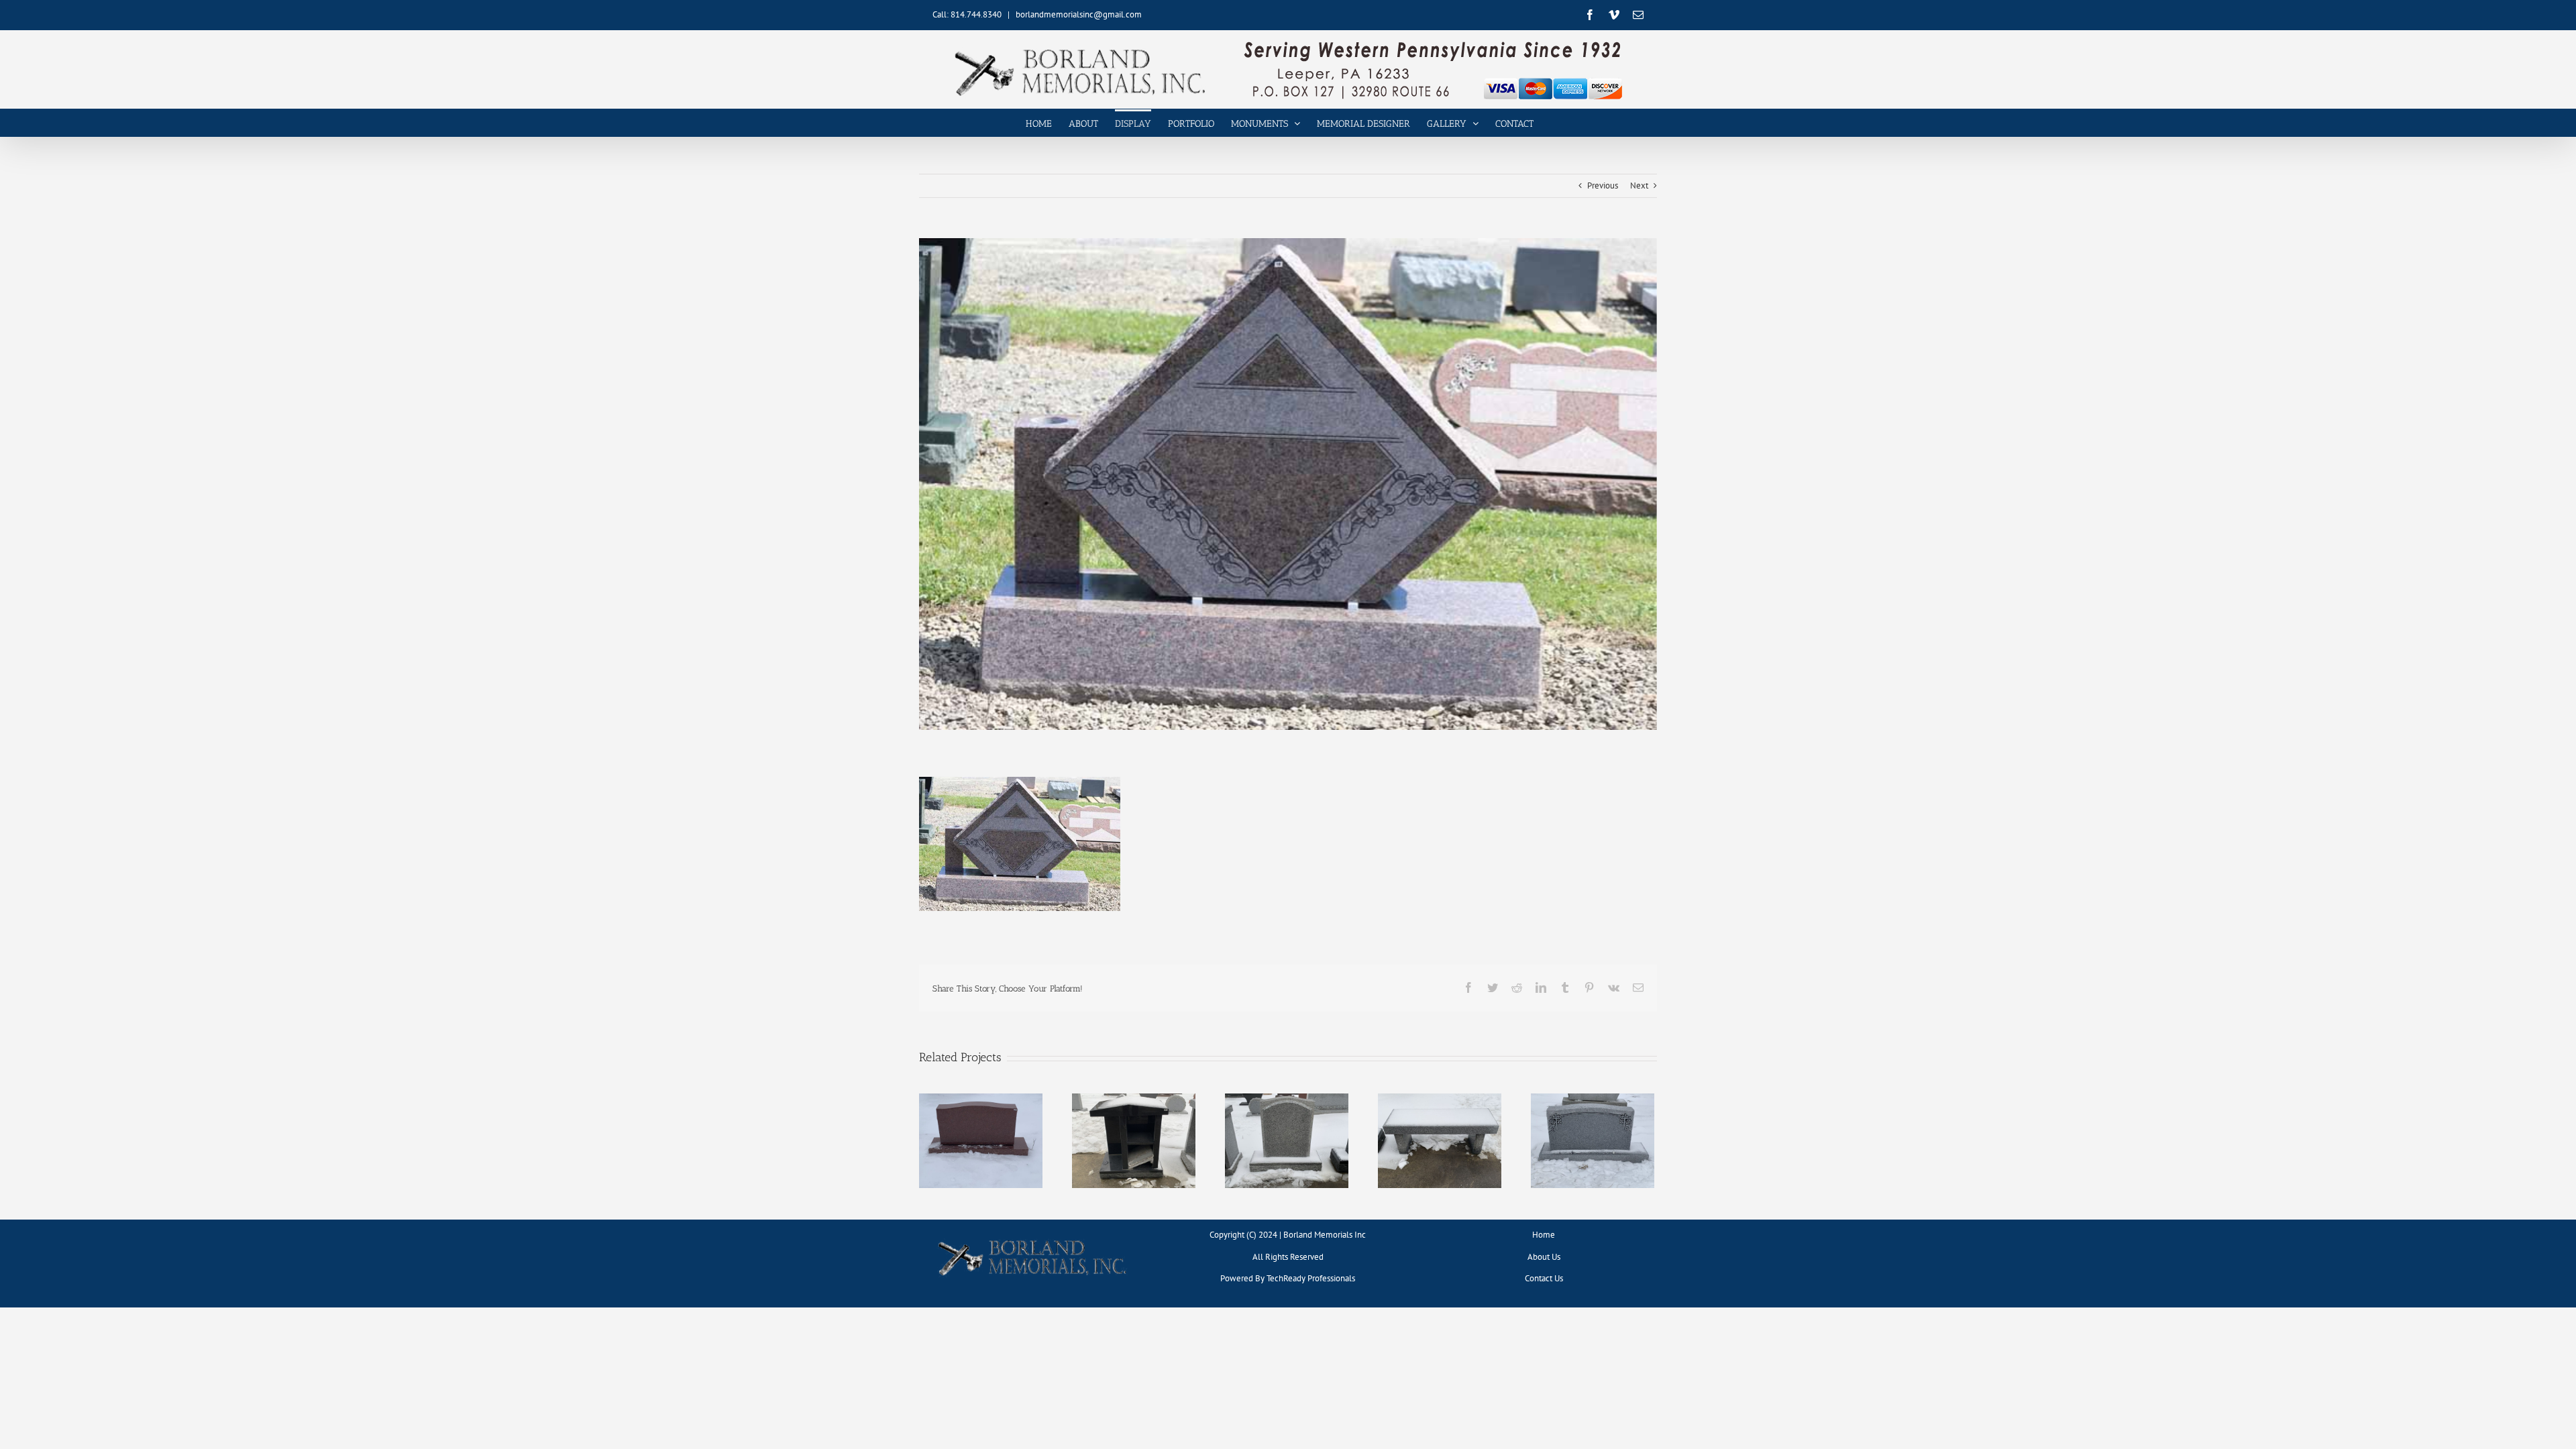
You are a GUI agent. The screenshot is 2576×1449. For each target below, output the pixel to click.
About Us (1544, 1257)
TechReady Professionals (1311, 1278)
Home (1544, 1235)
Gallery (981, 1130)
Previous (1603, 185)
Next (1639, 185)
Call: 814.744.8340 (967, 14)
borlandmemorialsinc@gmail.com (1079, 14)
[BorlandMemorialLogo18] (1032, 1239)
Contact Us (1544, 1278)
